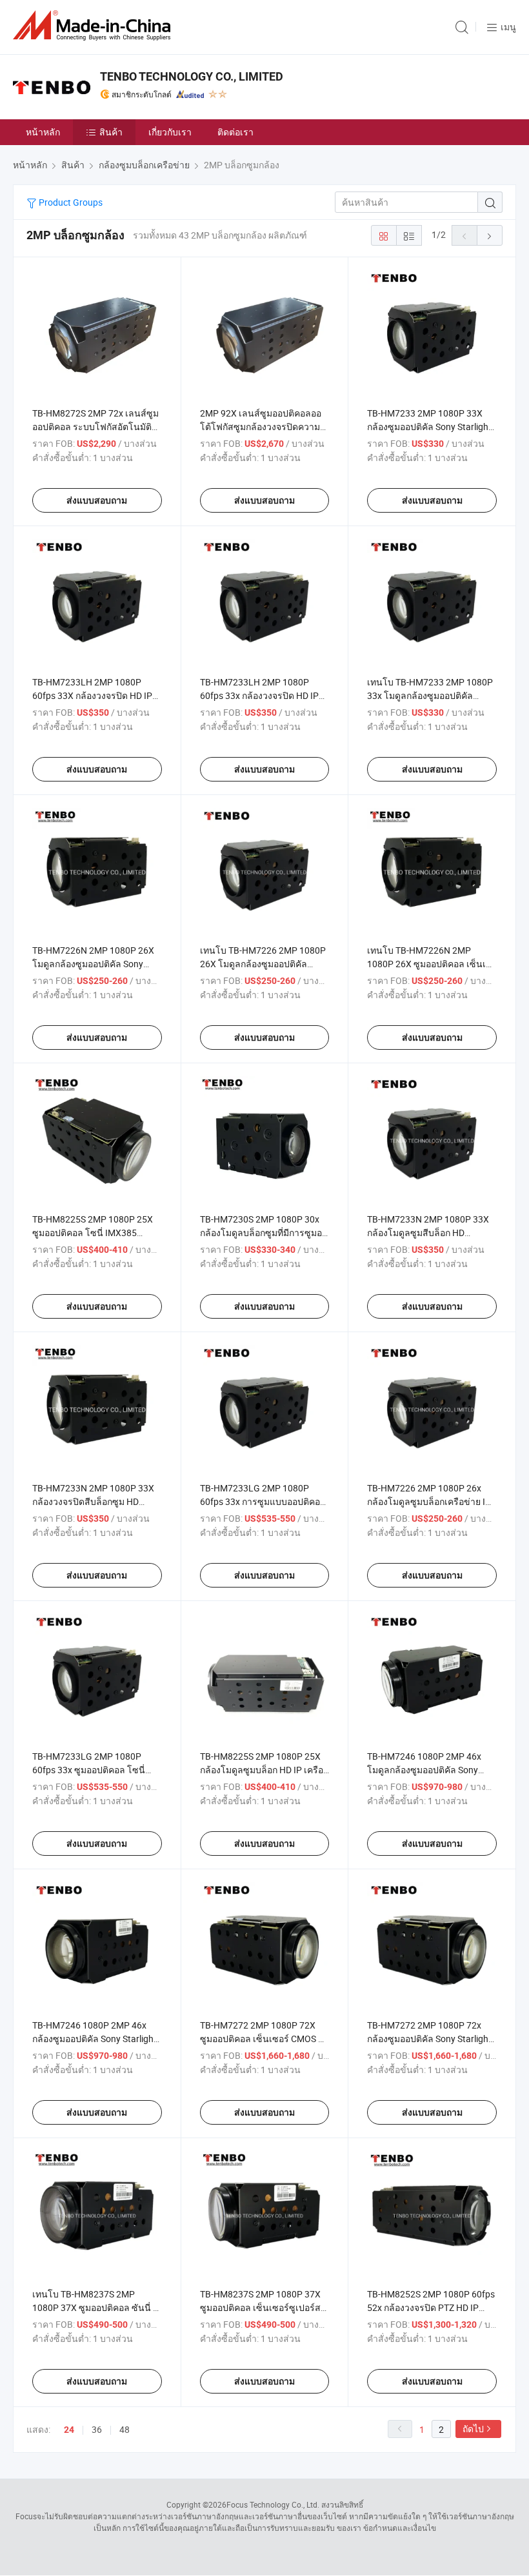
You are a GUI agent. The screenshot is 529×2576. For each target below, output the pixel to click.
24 (69, 2430)
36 (97, 2429)
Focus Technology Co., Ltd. (273, 2504)
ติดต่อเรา (235, 132)
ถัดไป (473, 2429)
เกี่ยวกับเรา (170, 132)
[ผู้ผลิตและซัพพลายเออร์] (94, 25)
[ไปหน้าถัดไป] (490, 235)
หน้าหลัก (43, 132)
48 (125, 2429)
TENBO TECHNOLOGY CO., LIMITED (192, 76)
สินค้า (111, 132)
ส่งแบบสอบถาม (97, 500)
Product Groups (70, 202)
